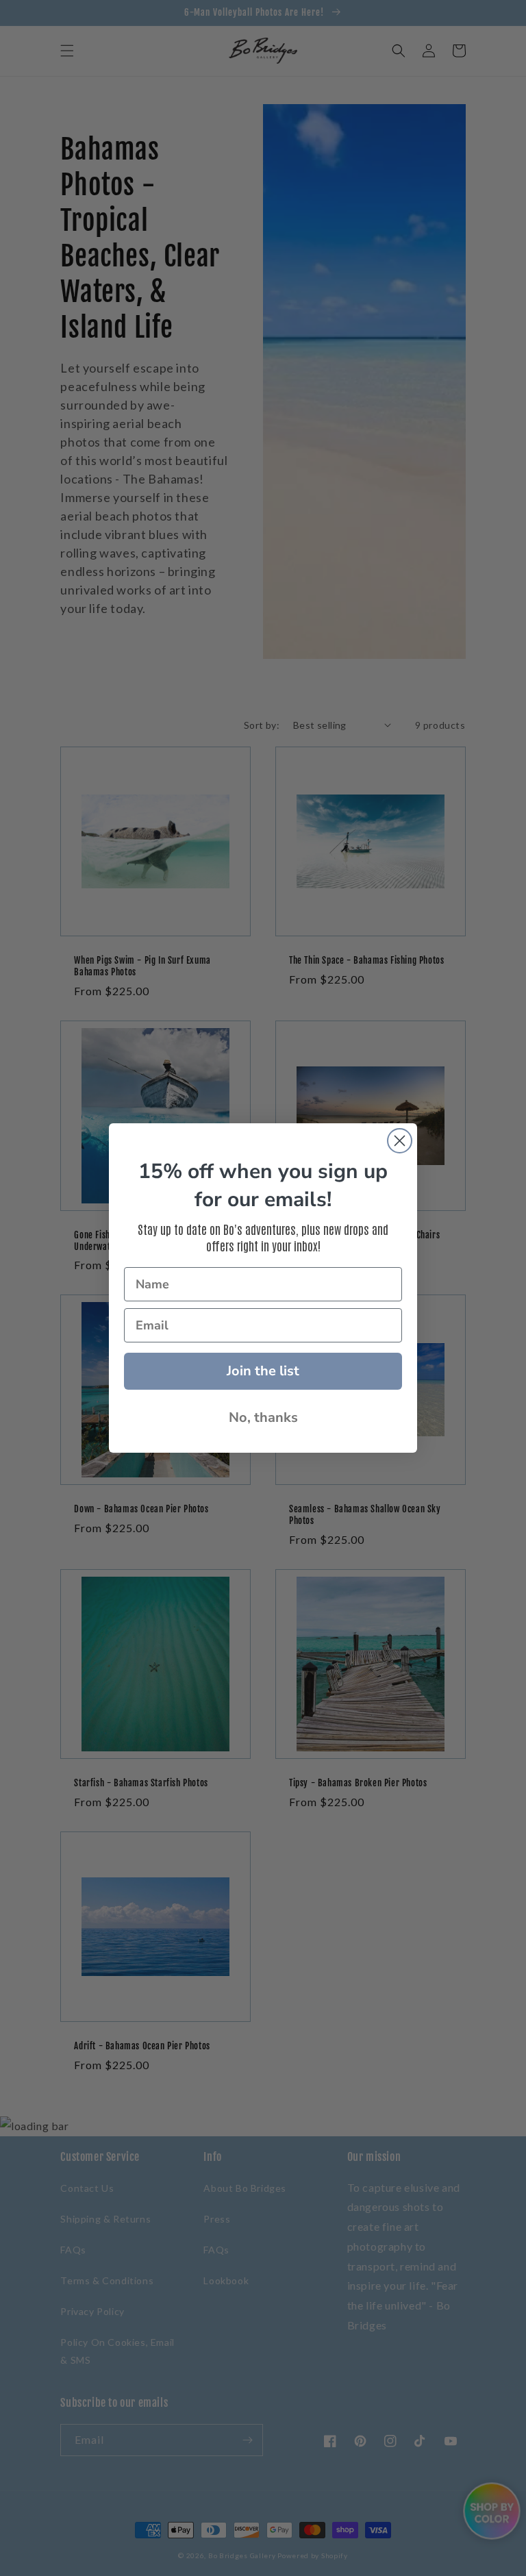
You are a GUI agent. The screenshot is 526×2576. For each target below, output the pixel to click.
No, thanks (263, 1417)
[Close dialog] (400, 1141)
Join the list (263, 1371)
